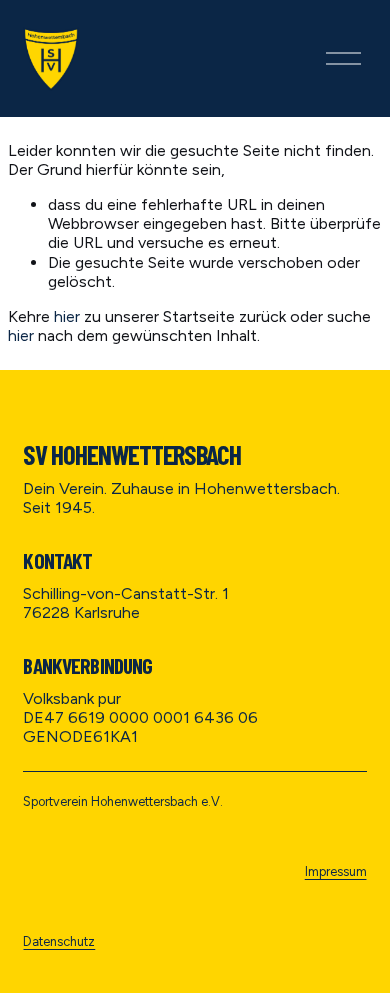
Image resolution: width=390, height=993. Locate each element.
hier (67, 316)
